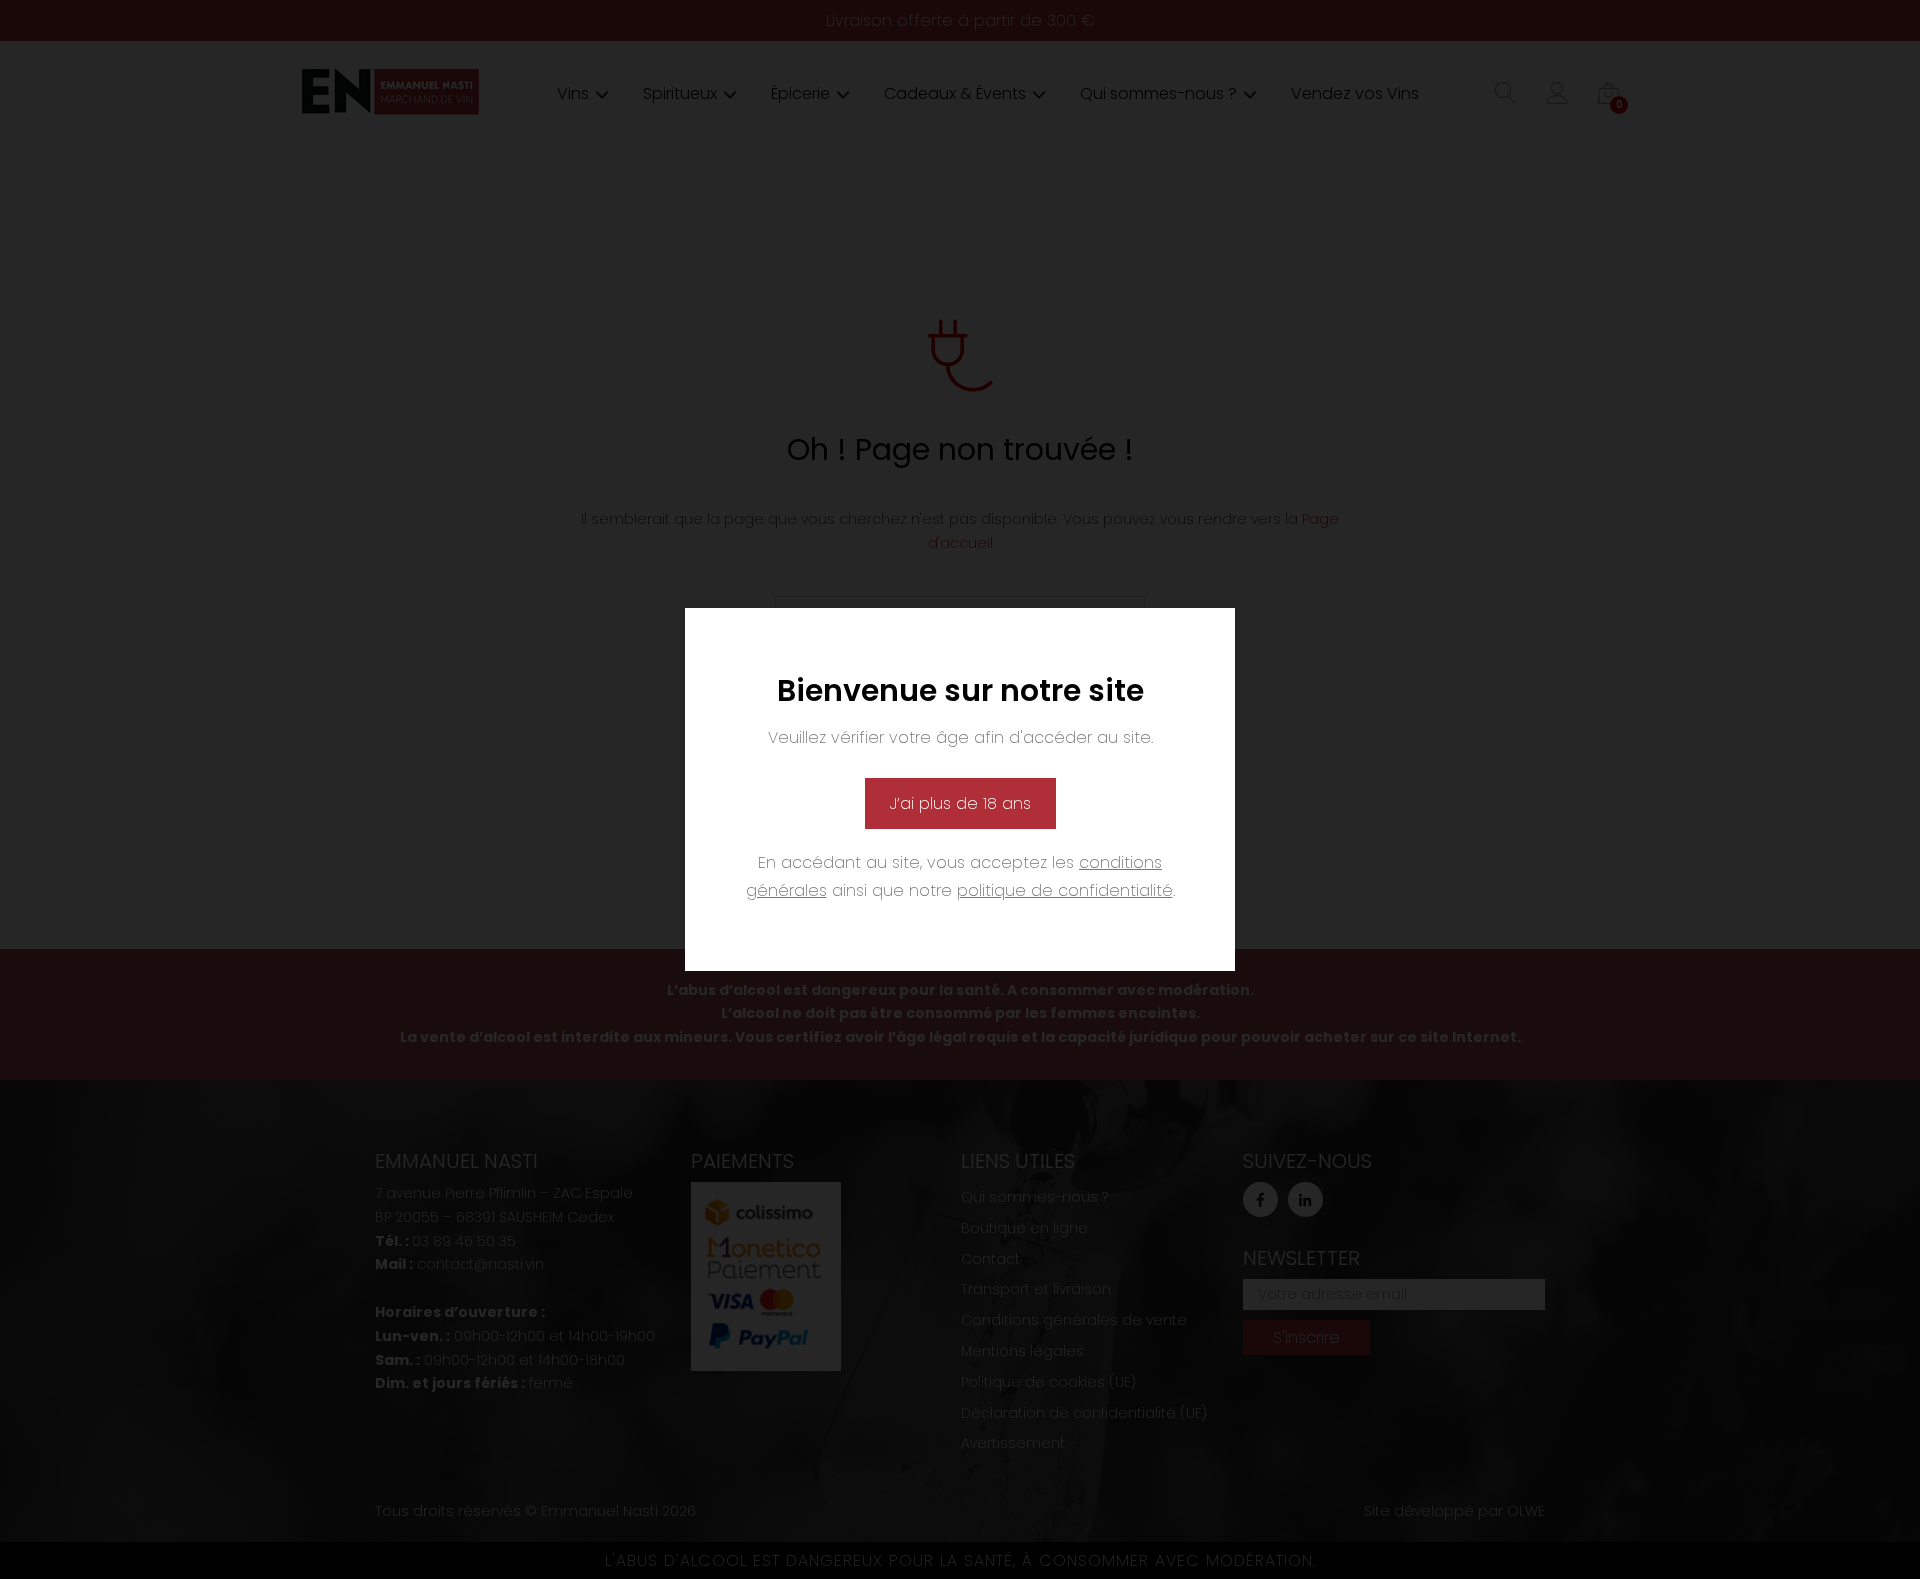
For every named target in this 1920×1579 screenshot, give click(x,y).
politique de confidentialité (1065, 890)
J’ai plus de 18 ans (960, 803)
